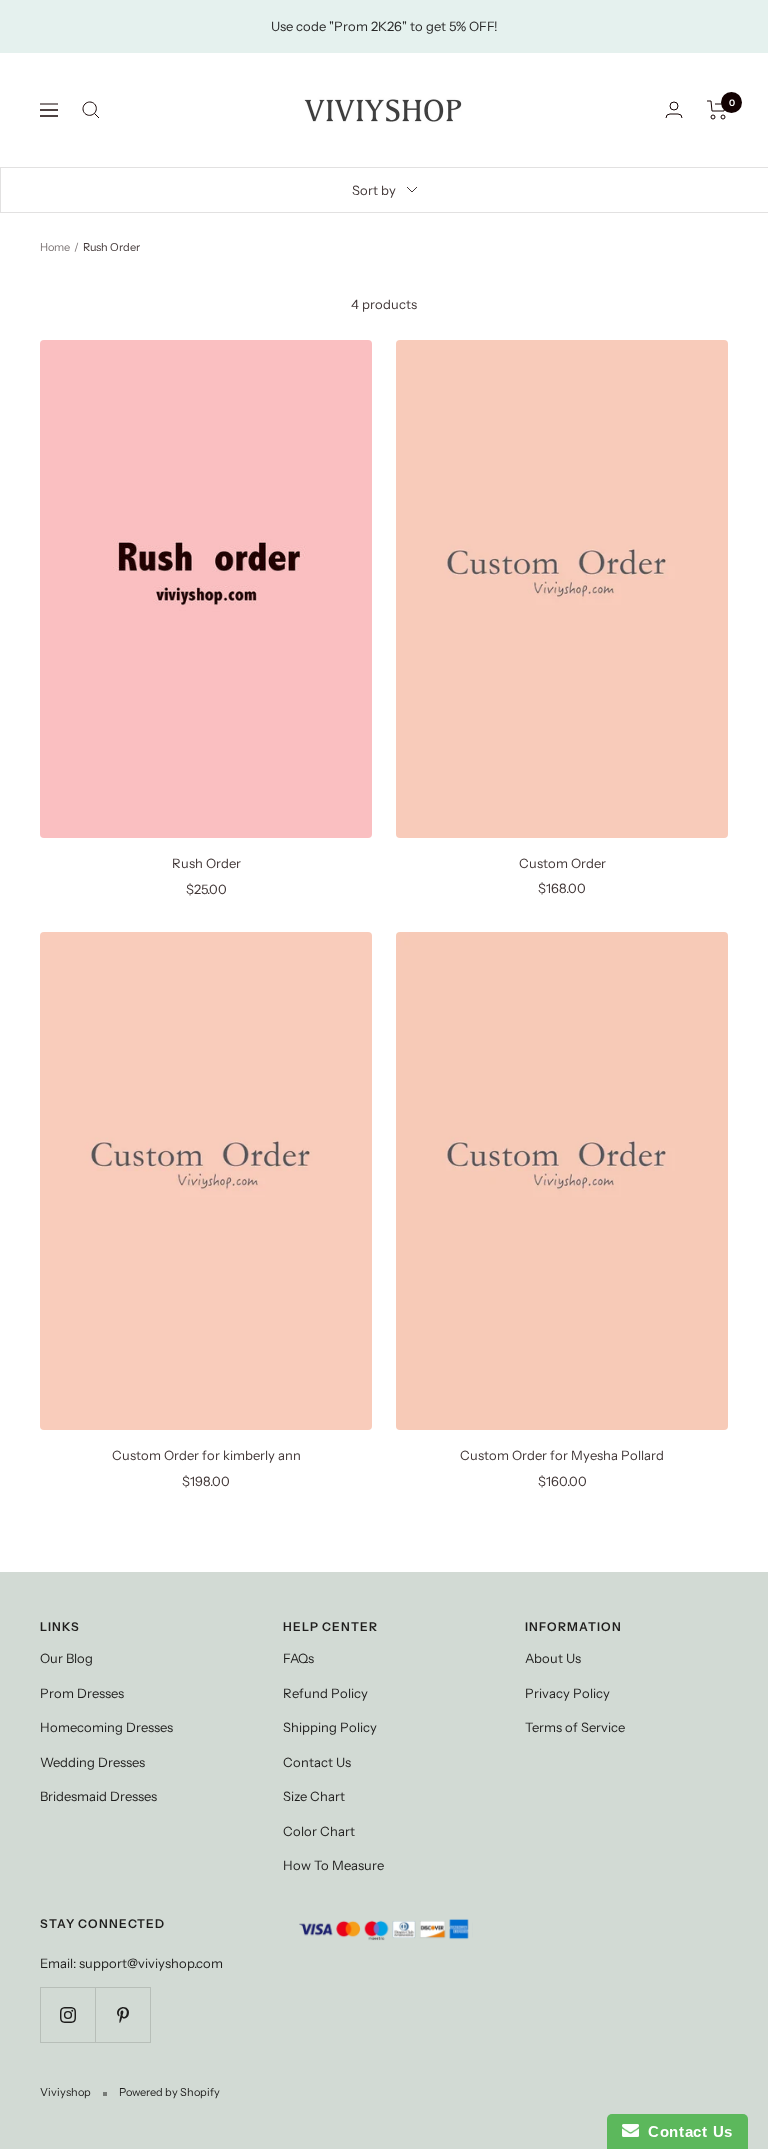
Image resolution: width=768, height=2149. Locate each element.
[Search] (91, 110)
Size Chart (314, 1796)
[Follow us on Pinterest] (122, 2014)
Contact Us (317, 1762)
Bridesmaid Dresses (98, 1796)
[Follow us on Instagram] (67, 2014)
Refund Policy (325, 1693)
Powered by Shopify (169, 2092)
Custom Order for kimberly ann (206, 1455)
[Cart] (717, 110)
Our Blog (66, 1658)
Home (55, 247)
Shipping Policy (330, 1727)
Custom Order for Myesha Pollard (562, 1455)
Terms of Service (575, 1727)
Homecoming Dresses (106, 1727)
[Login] (674, 109)
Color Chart (319, 1831)
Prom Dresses (82, 1693)
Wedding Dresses (92, 1762)
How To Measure (333, 1865)
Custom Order (562, 863)
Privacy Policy (567, 1693)
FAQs (298, 1658)
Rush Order (206, 863)
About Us (553, 1658)
